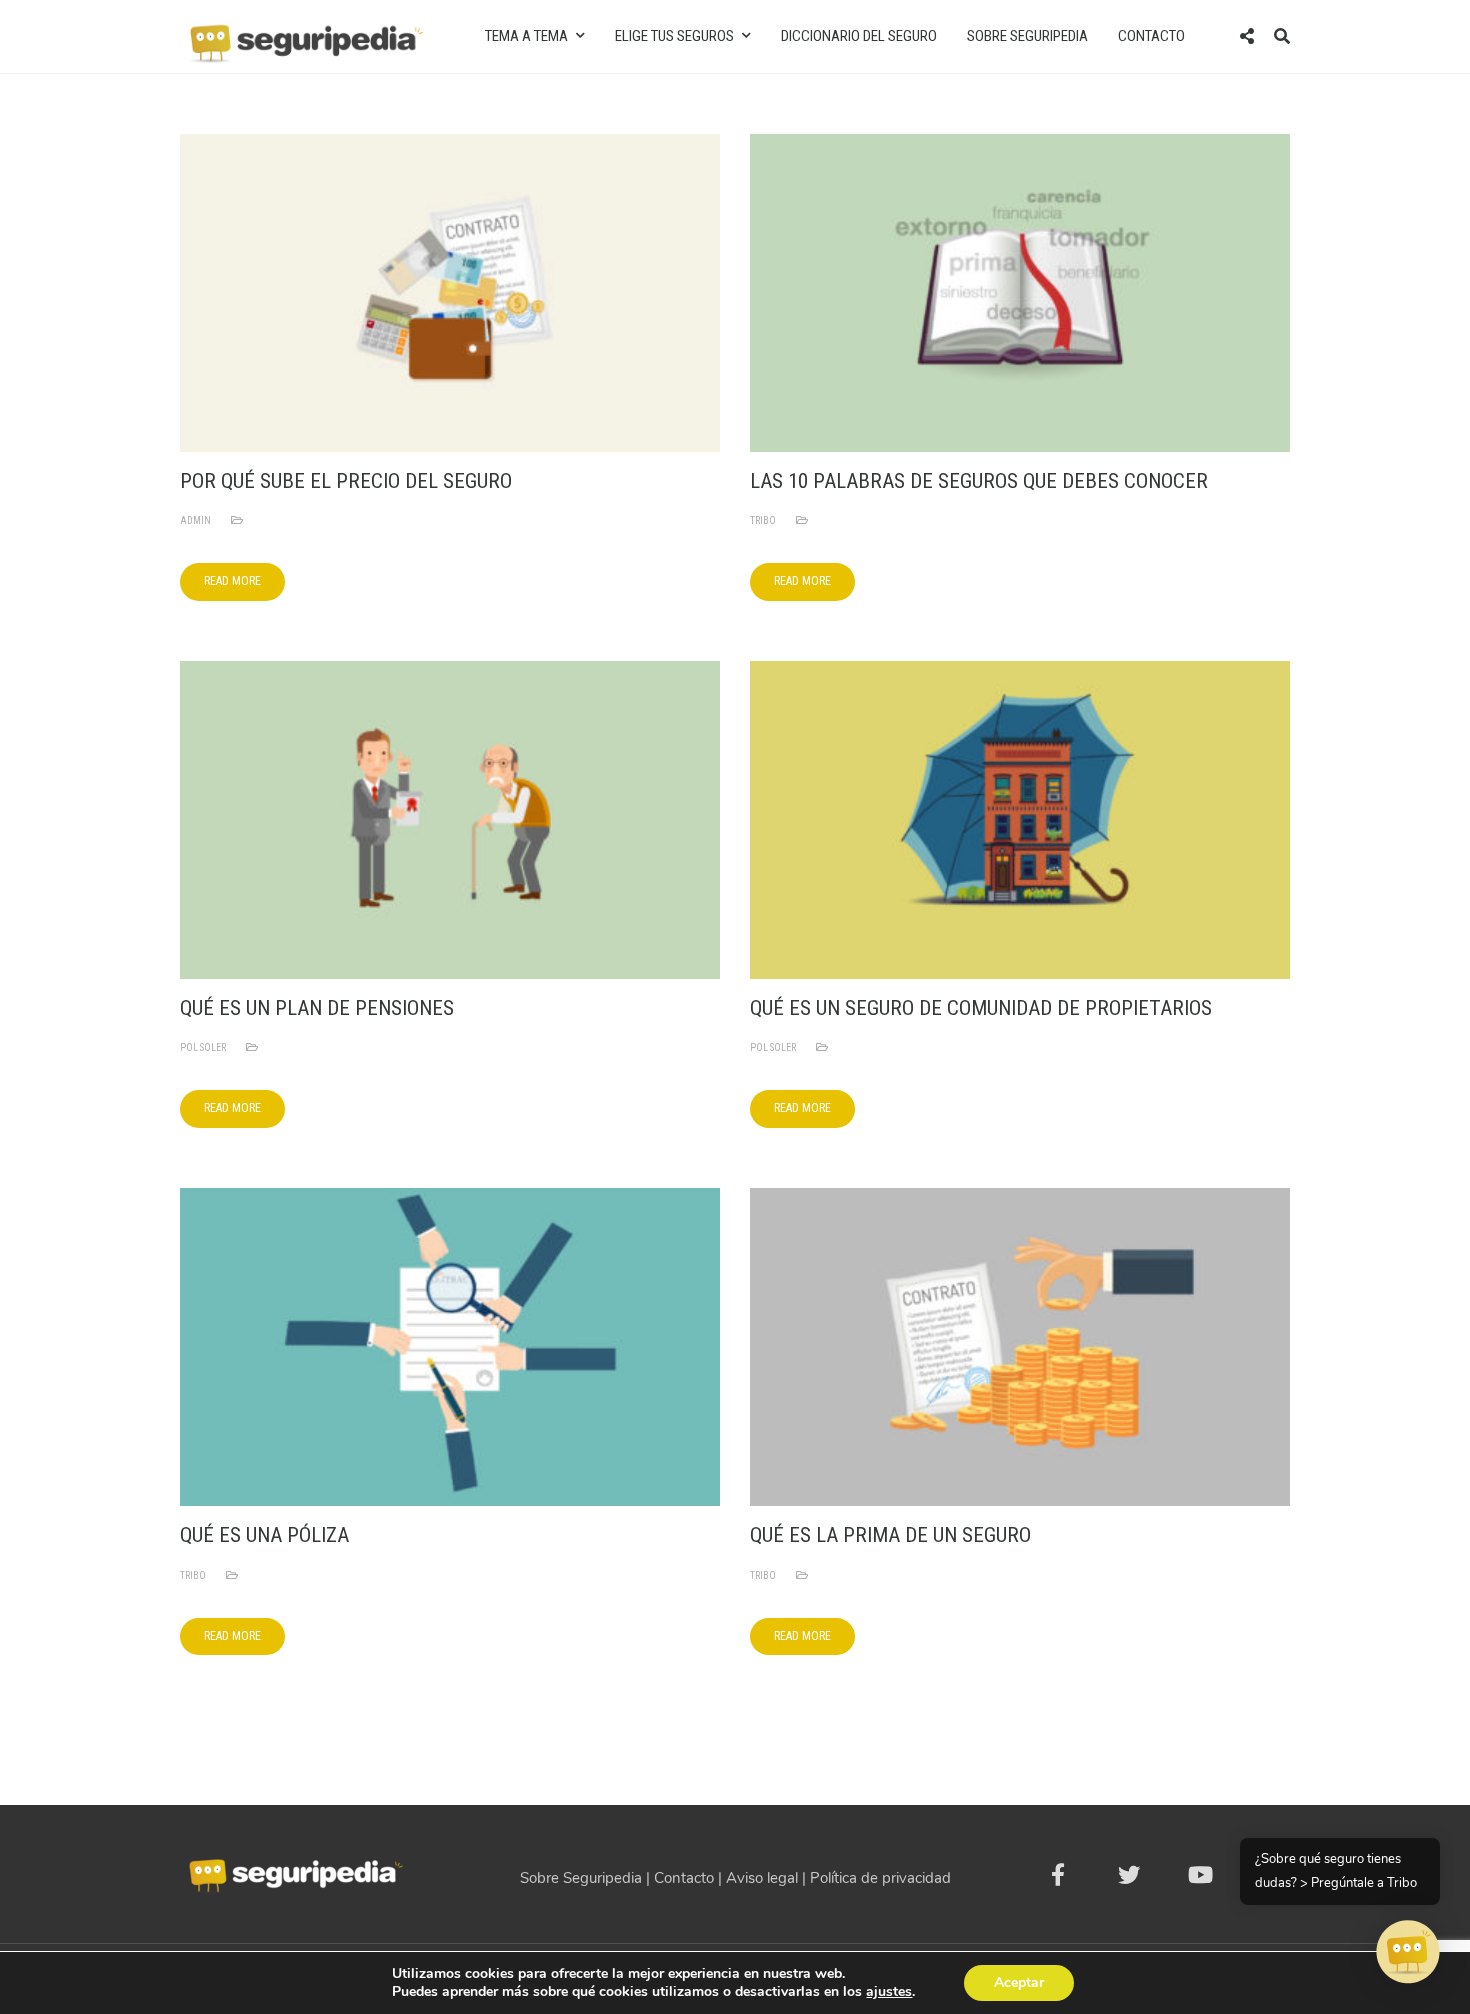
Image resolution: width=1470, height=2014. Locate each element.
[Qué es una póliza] (450, 1346)
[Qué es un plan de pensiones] (450, 819)
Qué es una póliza (264, 1535)
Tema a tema (526, 36)
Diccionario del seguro (859, 36)
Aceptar (1019, 1982)
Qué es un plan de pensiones (317, 1008)
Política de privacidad (880, 1878)
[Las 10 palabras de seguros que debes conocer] (1020, 292)
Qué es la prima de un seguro (890, 1535)
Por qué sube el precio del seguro (346, 481)
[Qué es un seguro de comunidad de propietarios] (1020, 819)
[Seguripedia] (305, 35)
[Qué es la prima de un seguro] (1020, 1346)
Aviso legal (762, 1878)
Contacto (1151, 36)
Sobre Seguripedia (1027, 36)
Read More (232, 581)
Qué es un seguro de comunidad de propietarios (981, 1008)
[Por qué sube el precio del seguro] (450, 292)
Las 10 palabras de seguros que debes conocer (979, 481)
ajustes (889, 1992)
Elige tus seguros (674, 36)
